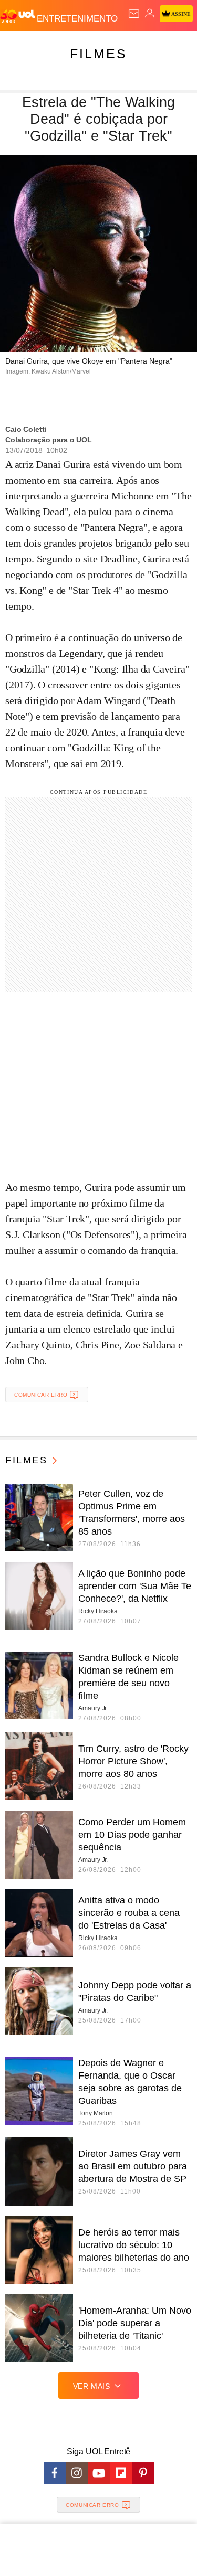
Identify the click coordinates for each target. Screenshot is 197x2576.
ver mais (92, 2386)
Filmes (98, 54)
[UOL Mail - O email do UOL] (134, 14)
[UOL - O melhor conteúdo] (18, 16)
